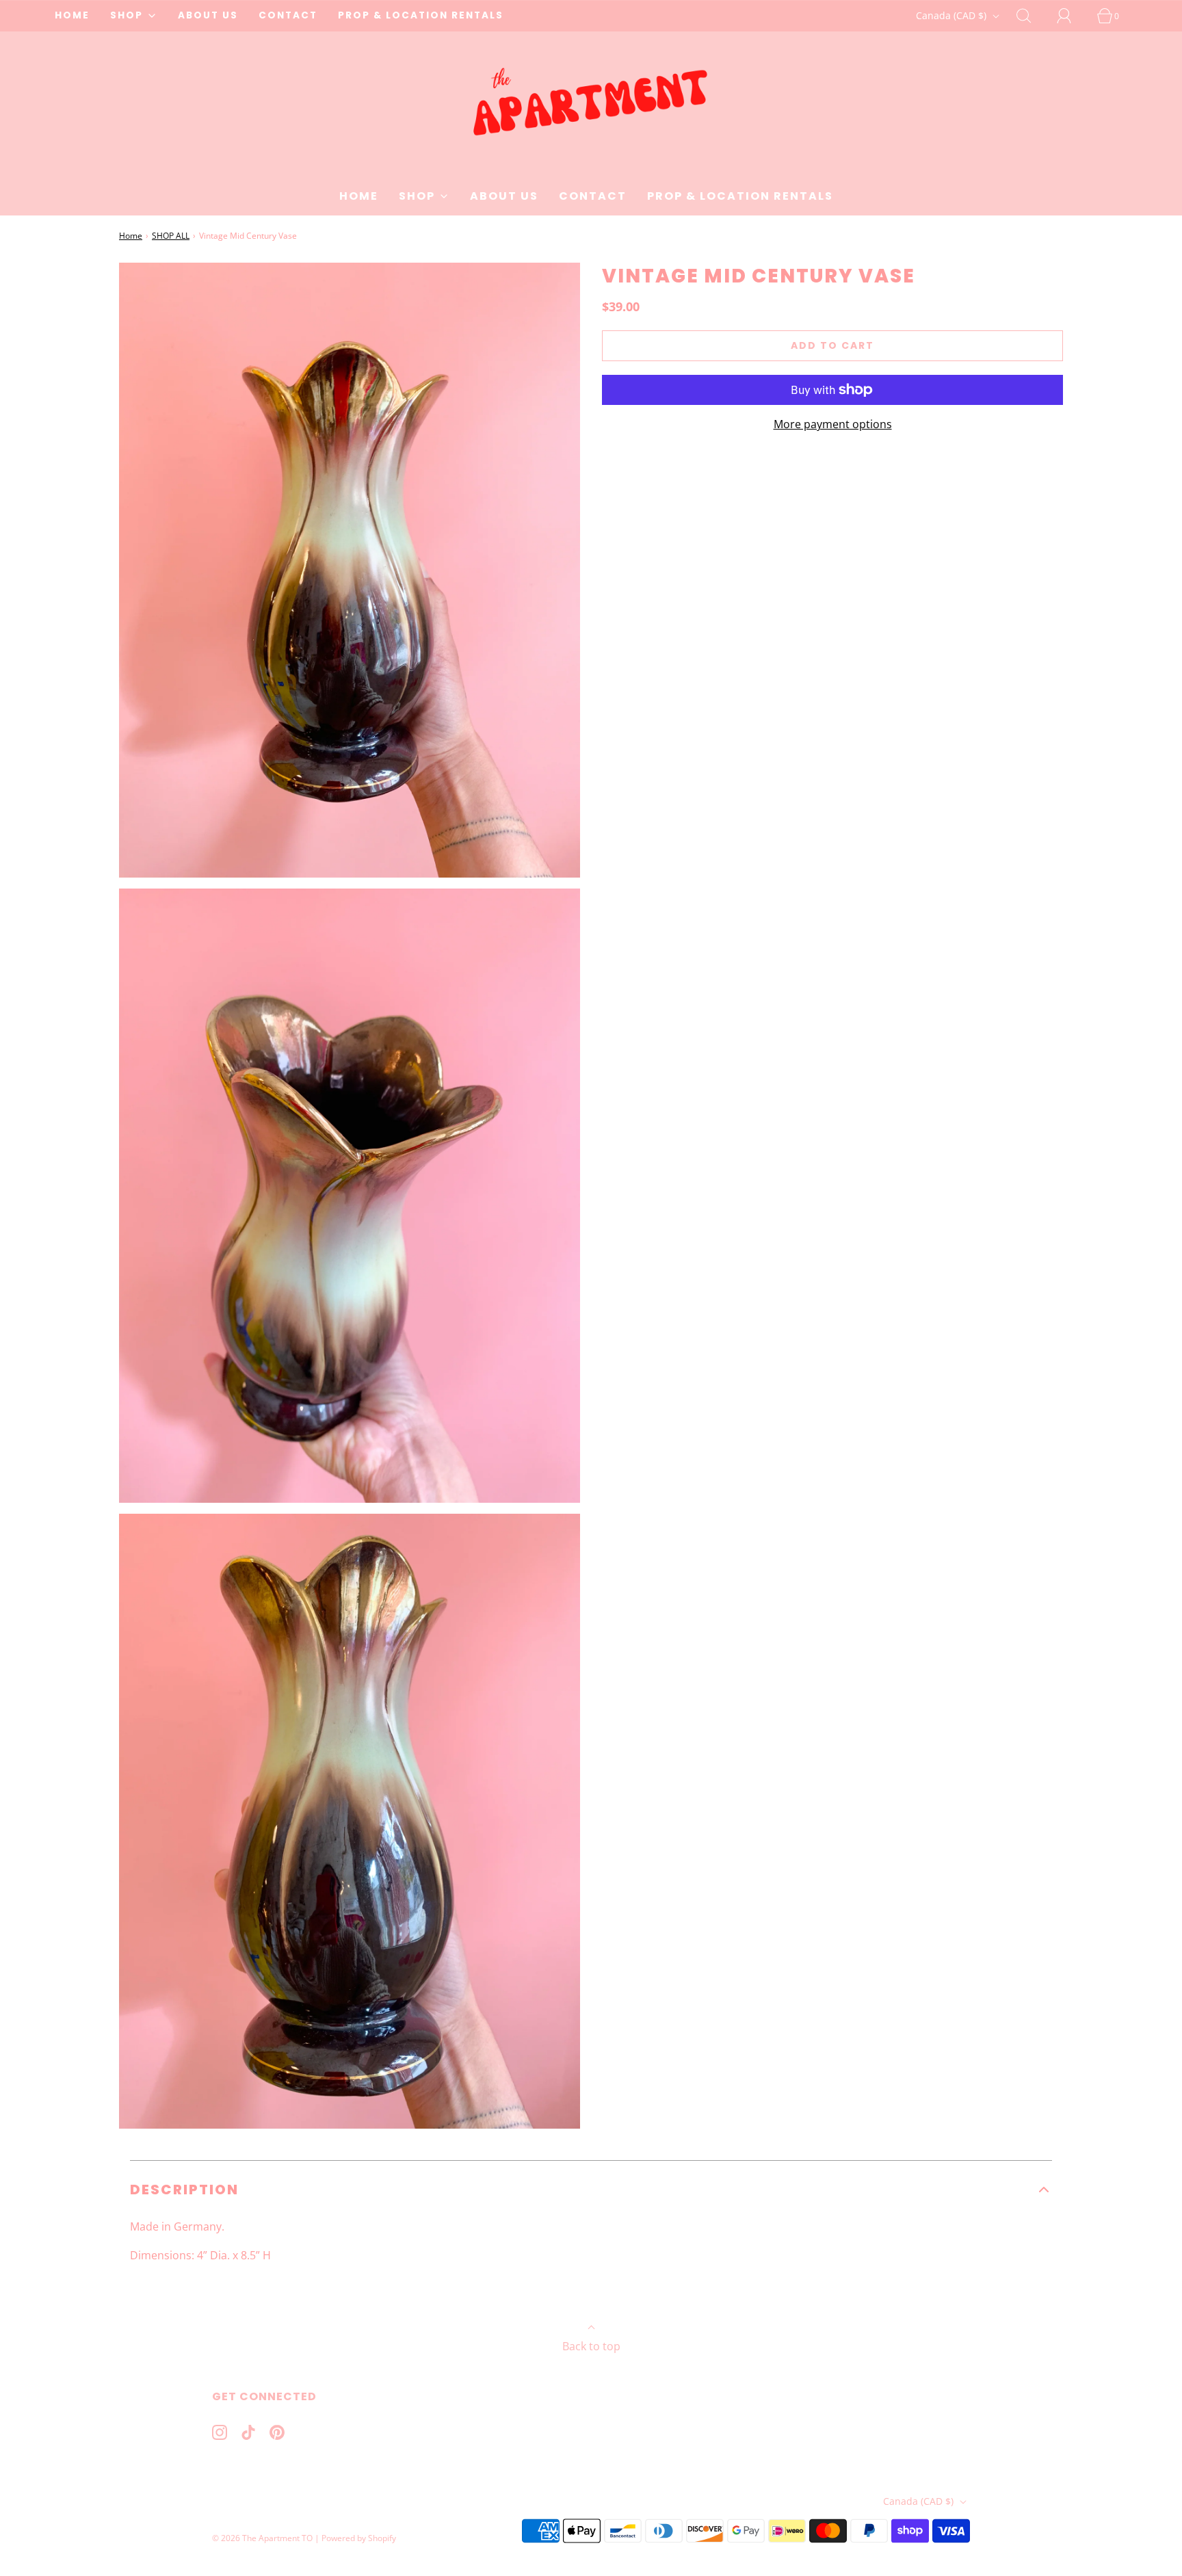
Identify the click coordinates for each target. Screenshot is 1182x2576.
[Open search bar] (1032, 16)
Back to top (591, 2346)
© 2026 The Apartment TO (262, 2538)
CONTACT (288, 15)
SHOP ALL (171, 236)
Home (131, 236)
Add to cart (832, 345)
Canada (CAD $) (953, 15)
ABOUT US (208, 15)
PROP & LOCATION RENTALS (421, 15)
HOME (72, 15)
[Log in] (1072, 16)
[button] (591, 2190)
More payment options (833, 424)
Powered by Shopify (359, 2538)
